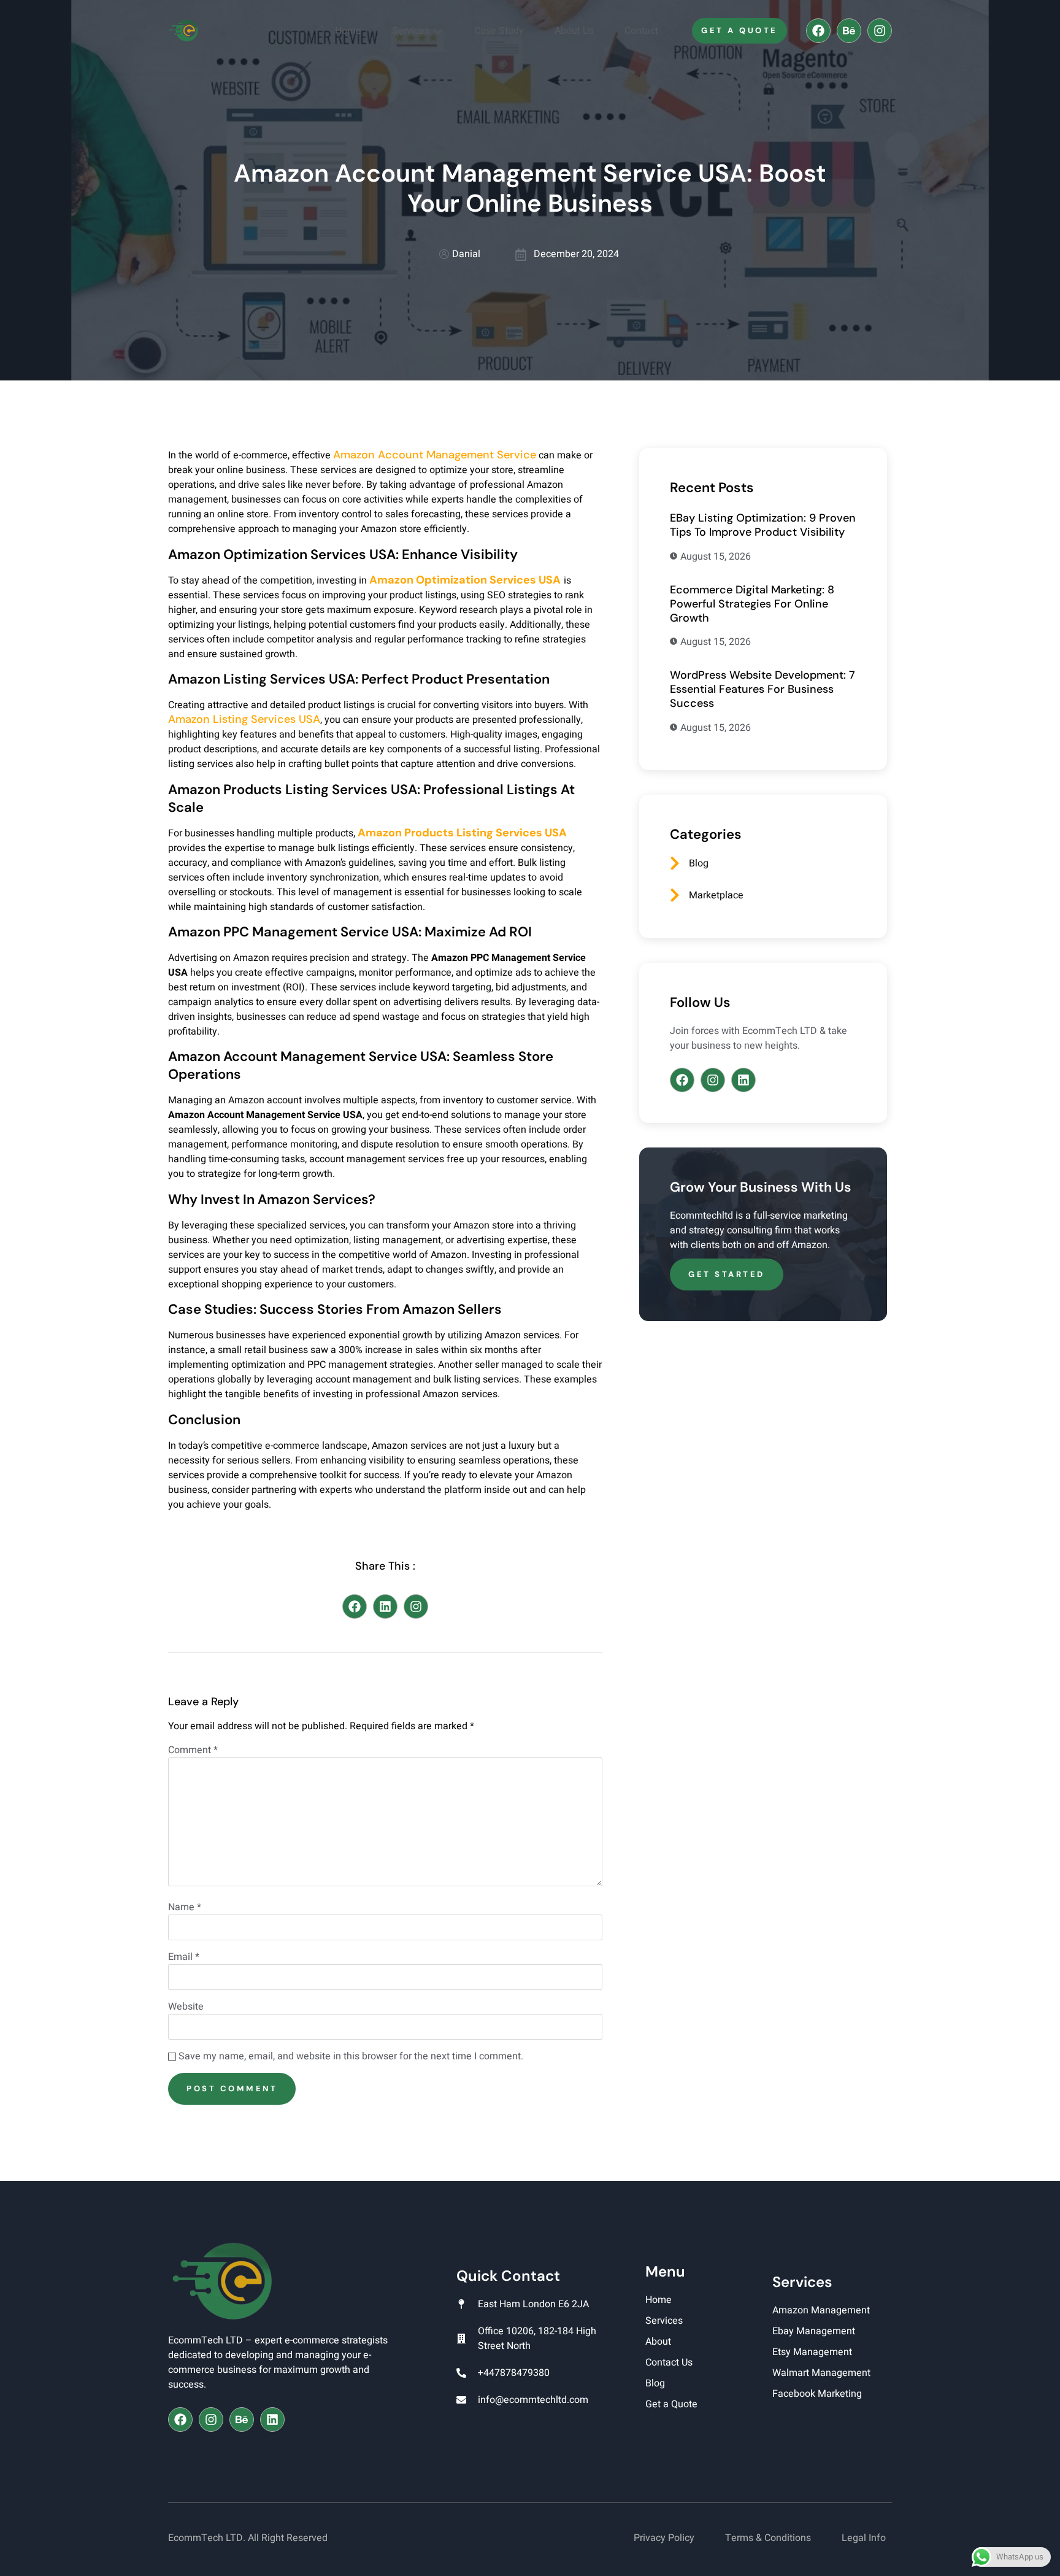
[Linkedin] (385, 1606)
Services (411, 31)
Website (186, 2007)
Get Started (727, 1274)
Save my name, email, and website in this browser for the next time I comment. (351, 2056)
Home (348, 31)
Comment (193, 1750)
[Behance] (849, 31)
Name (185, 1907)
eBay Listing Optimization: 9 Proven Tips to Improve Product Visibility (763, 525)
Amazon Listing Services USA (244, 719)
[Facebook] (818, 31)
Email (184, 1957)
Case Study (499, 31)
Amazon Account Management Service (435, 455)
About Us (574, 31)
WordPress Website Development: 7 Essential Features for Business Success (762, 689)
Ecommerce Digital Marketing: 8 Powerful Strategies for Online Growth (752, 604)
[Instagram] (880, 31)
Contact (641, 31)
